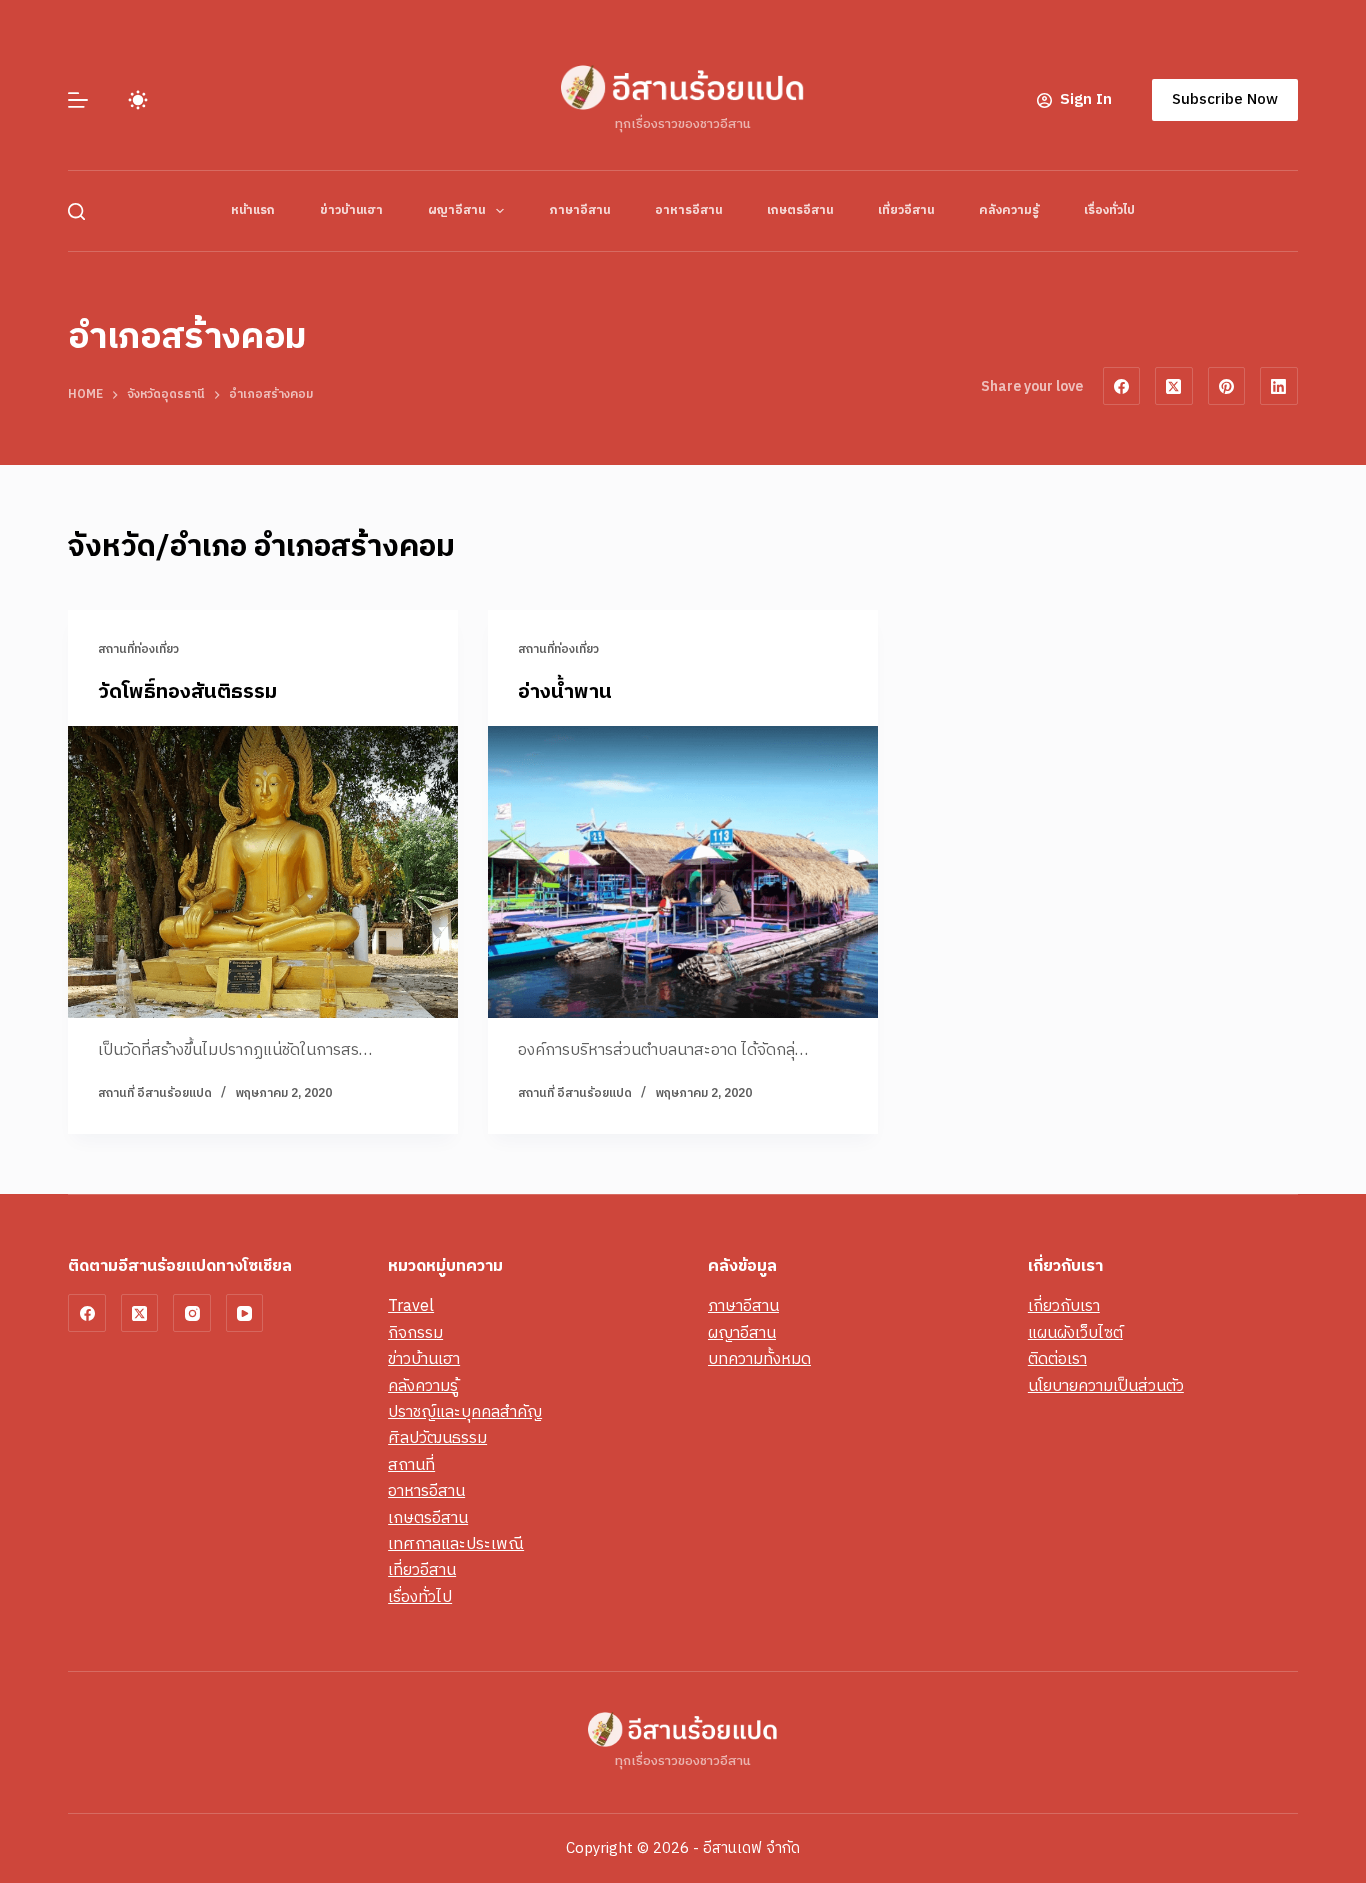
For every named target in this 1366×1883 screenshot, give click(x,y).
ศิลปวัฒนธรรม (437, 1438)
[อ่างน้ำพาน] (683, 872)
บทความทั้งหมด (759, 1359)
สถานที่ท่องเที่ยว (138, 649)
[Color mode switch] (138, 100)
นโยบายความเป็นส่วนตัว (1106, 1386)
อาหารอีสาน (688, 210)
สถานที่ (411, 1465)
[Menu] (78, 100)
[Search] (76, 211)
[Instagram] (192, 1313)
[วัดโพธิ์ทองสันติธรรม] (263, 872)
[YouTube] (245, 1313)
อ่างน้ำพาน (565, 692)
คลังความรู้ (1009, 210)
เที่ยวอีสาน (906, 210)
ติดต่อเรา (1057, 1359)
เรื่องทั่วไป (1109, 210)
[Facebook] (1122, 386)
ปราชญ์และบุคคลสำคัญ (465, 1412)
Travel (411, 1306)
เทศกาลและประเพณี (456, 1544)
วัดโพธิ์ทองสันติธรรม (187, 692)
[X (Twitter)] (1174, 386)
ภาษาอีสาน (579, 210)
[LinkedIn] (1279, 386)
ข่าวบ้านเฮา (351, 210)
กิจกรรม (415, 1333)
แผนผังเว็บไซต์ (1075, 1333)
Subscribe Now (1225, 99)
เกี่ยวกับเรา (1064, 1306)
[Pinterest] (1227, 386)
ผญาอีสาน (456, 210)
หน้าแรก (253, 210)
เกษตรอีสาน (800, 210)
